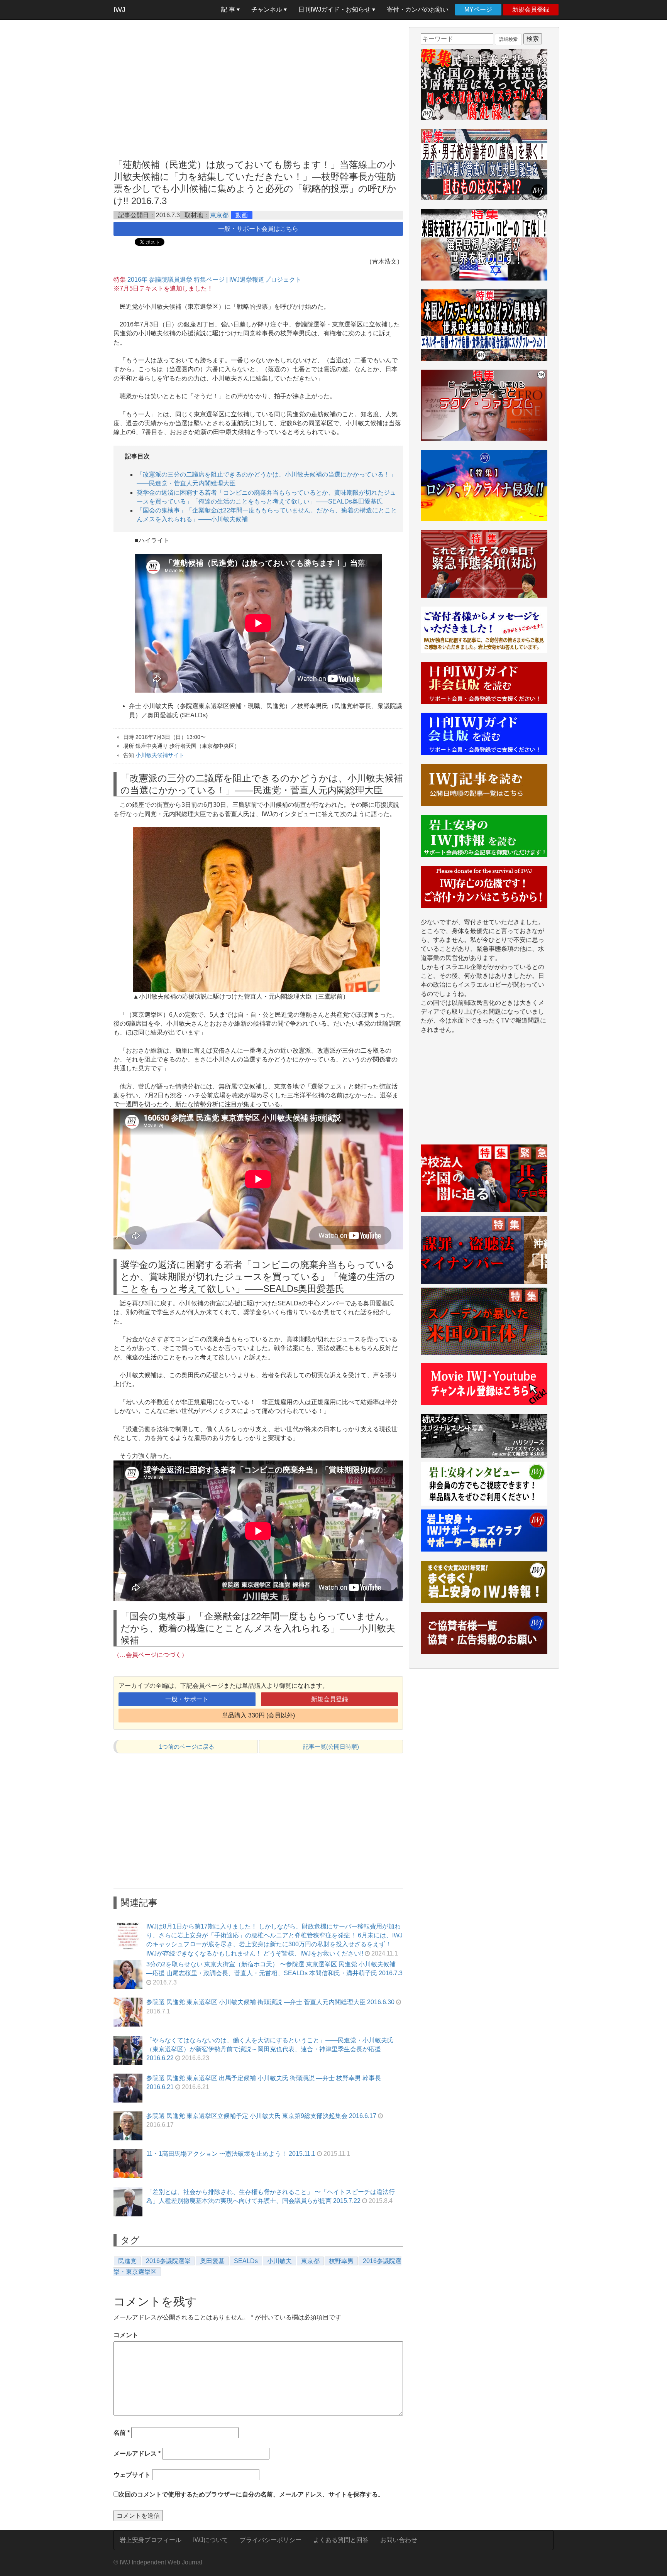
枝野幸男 (341, 2261)
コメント (126, 2335)
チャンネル (267, 9)
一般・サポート (187, 1699)
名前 (122, 2433)
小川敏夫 (279, 2261)
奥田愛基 (212, 2261)
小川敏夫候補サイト (160, 755)
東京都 (219, 215)
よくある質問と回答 (341, 2540)
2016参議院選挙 (168, 2261)
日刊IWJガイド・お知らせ (335, 9)
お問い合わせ (399, 2540)
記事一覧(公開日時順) (331, 1747)
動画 (242, 215)
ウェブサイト (132, 2475)
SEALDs (246, 2261)
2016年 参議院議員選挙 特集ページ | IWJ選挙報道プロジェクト (214, 280)
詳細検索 (508, 39)
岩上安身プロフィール (151, 2540)
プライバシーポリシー (271, 2540)
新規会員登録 (531, 9)
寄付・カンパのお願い (418, 9)
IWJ (119, 10)
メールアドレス (137, 2453)
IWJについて (211, 2540)
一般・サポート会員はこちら (258, 229)
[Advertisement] (258, 81)
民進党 (127, 2261)
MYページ (478, 9)
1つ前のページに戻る (187, 1747)
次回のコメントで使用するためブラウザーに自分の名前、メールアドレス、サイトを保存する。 (251, 2494)
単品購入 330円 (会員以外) (258, 1715)
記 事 (229, 9)
